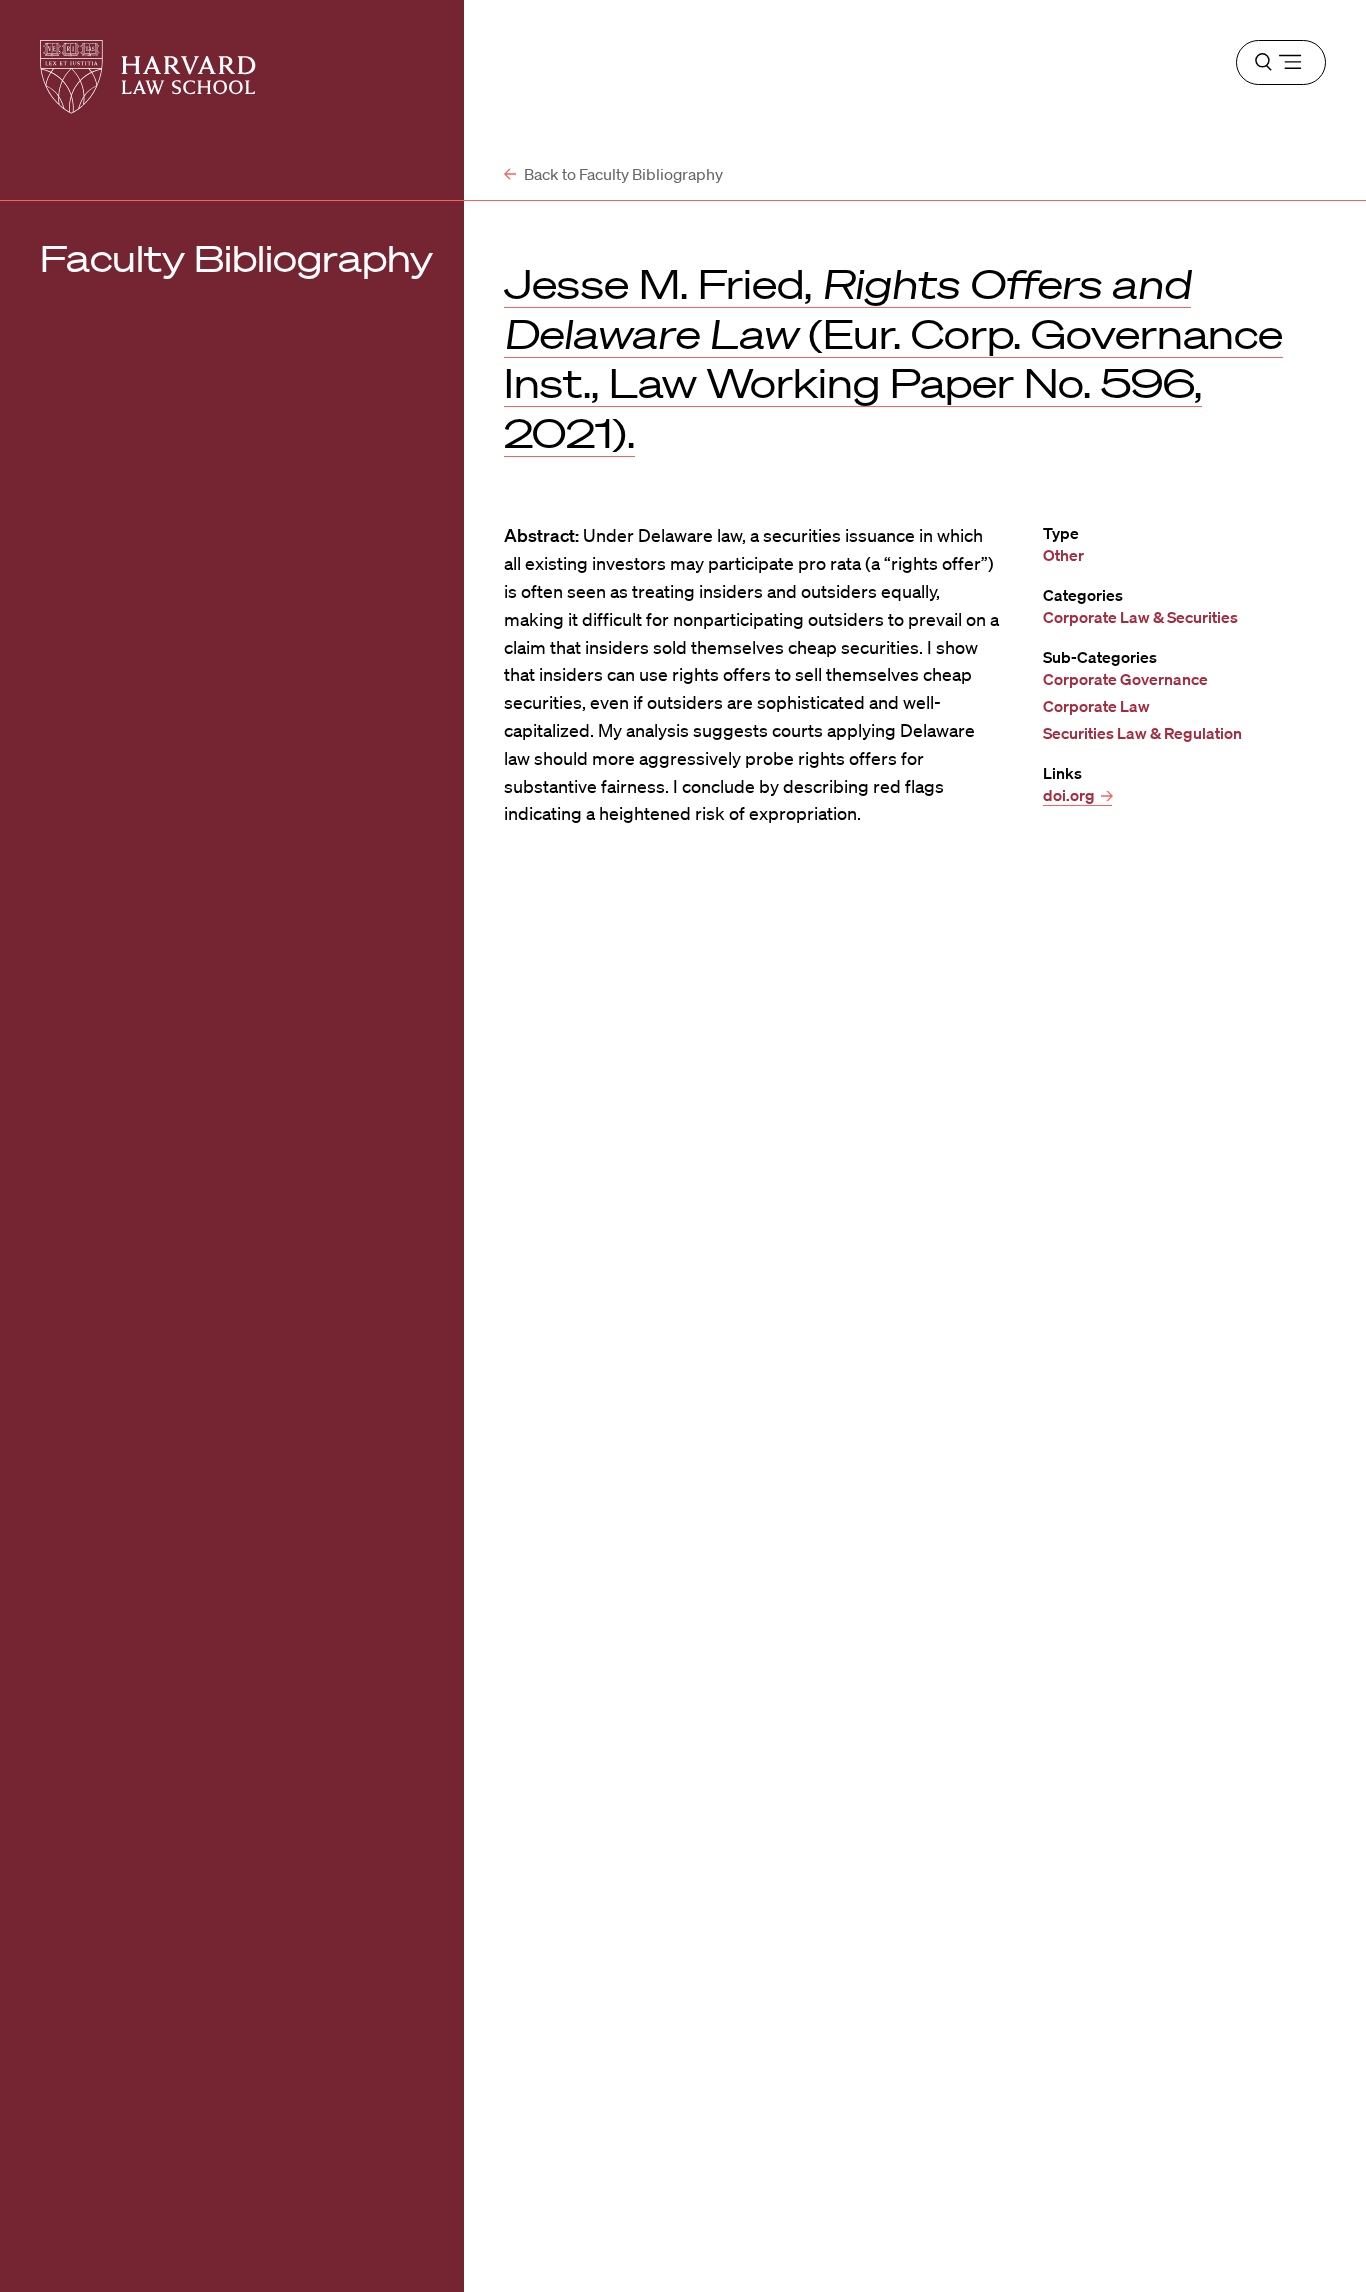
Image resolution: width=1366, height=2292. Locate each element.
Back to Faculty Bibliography (622, 174)
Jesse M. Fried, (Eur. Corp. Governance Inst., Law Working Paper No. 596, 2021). (893, 358)
